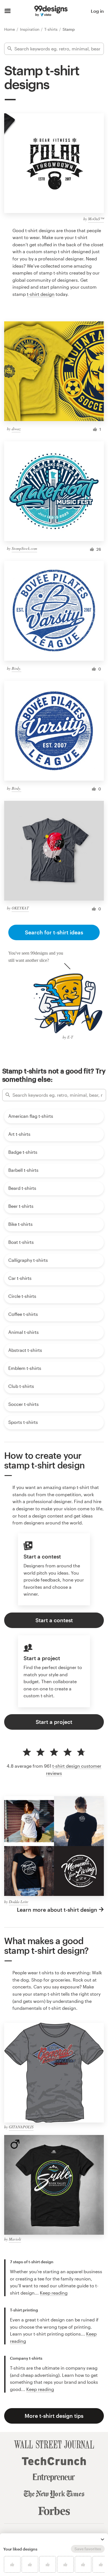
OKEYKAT (20, 908)
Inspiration (30, 29)
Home (10, 29)
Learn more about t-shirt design (57, 1910)
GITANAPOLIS (21, 2127)
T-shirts (52, 29)
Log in (97, 11)
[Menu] (8, 11)
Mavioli (15, 2239)
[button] (102, 2539)
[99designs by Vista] (51, 11)
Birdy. (16, 668)
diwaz (16, 429)
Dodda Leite (19, 1902)
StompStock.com (24, 548)
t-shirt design (41, 294)
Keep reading (54, 2293)
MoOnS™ (96, 219)
